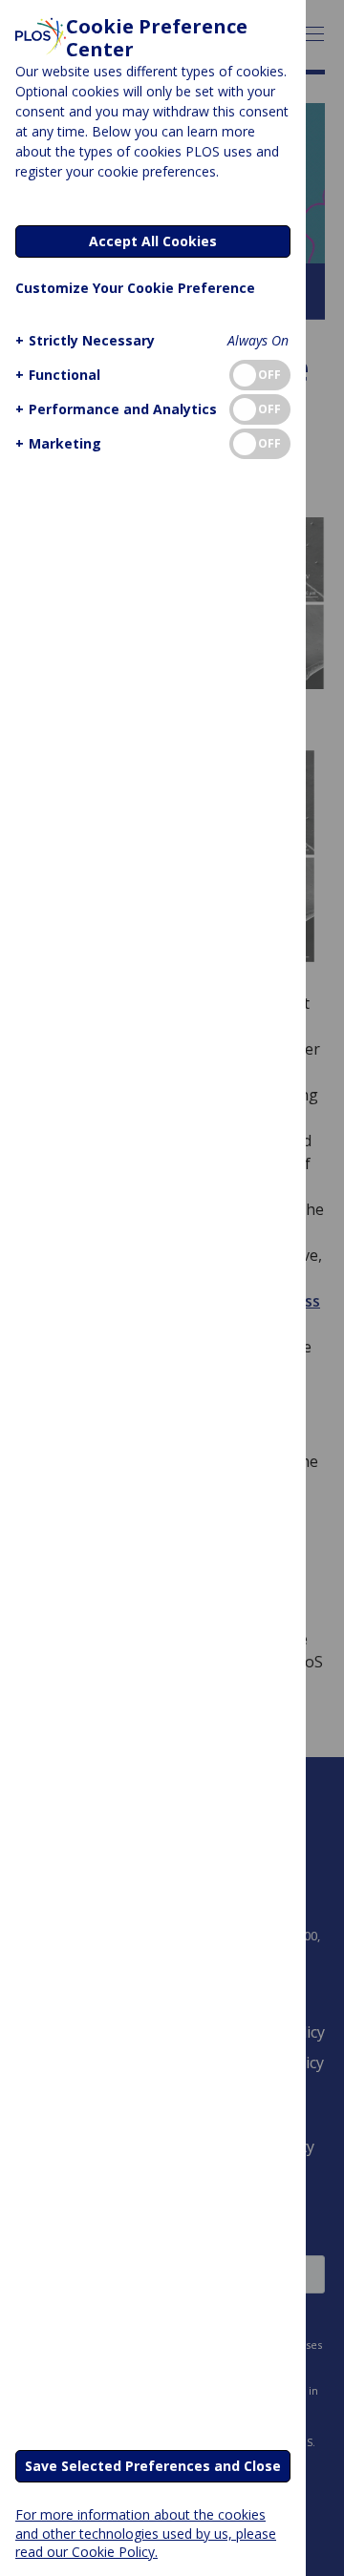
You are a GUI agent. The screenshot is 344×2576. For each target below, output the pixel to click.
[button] (85, 340)
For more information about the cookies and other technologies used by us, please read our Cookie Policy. (146, 2533)
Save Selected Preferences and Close (153, 2466)
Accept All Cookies (153, 241)
